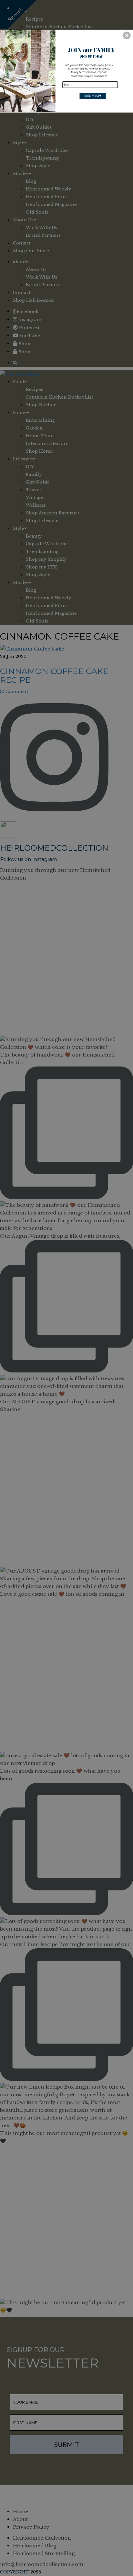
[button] (127, 35)
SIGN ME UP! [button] (93, 96)
